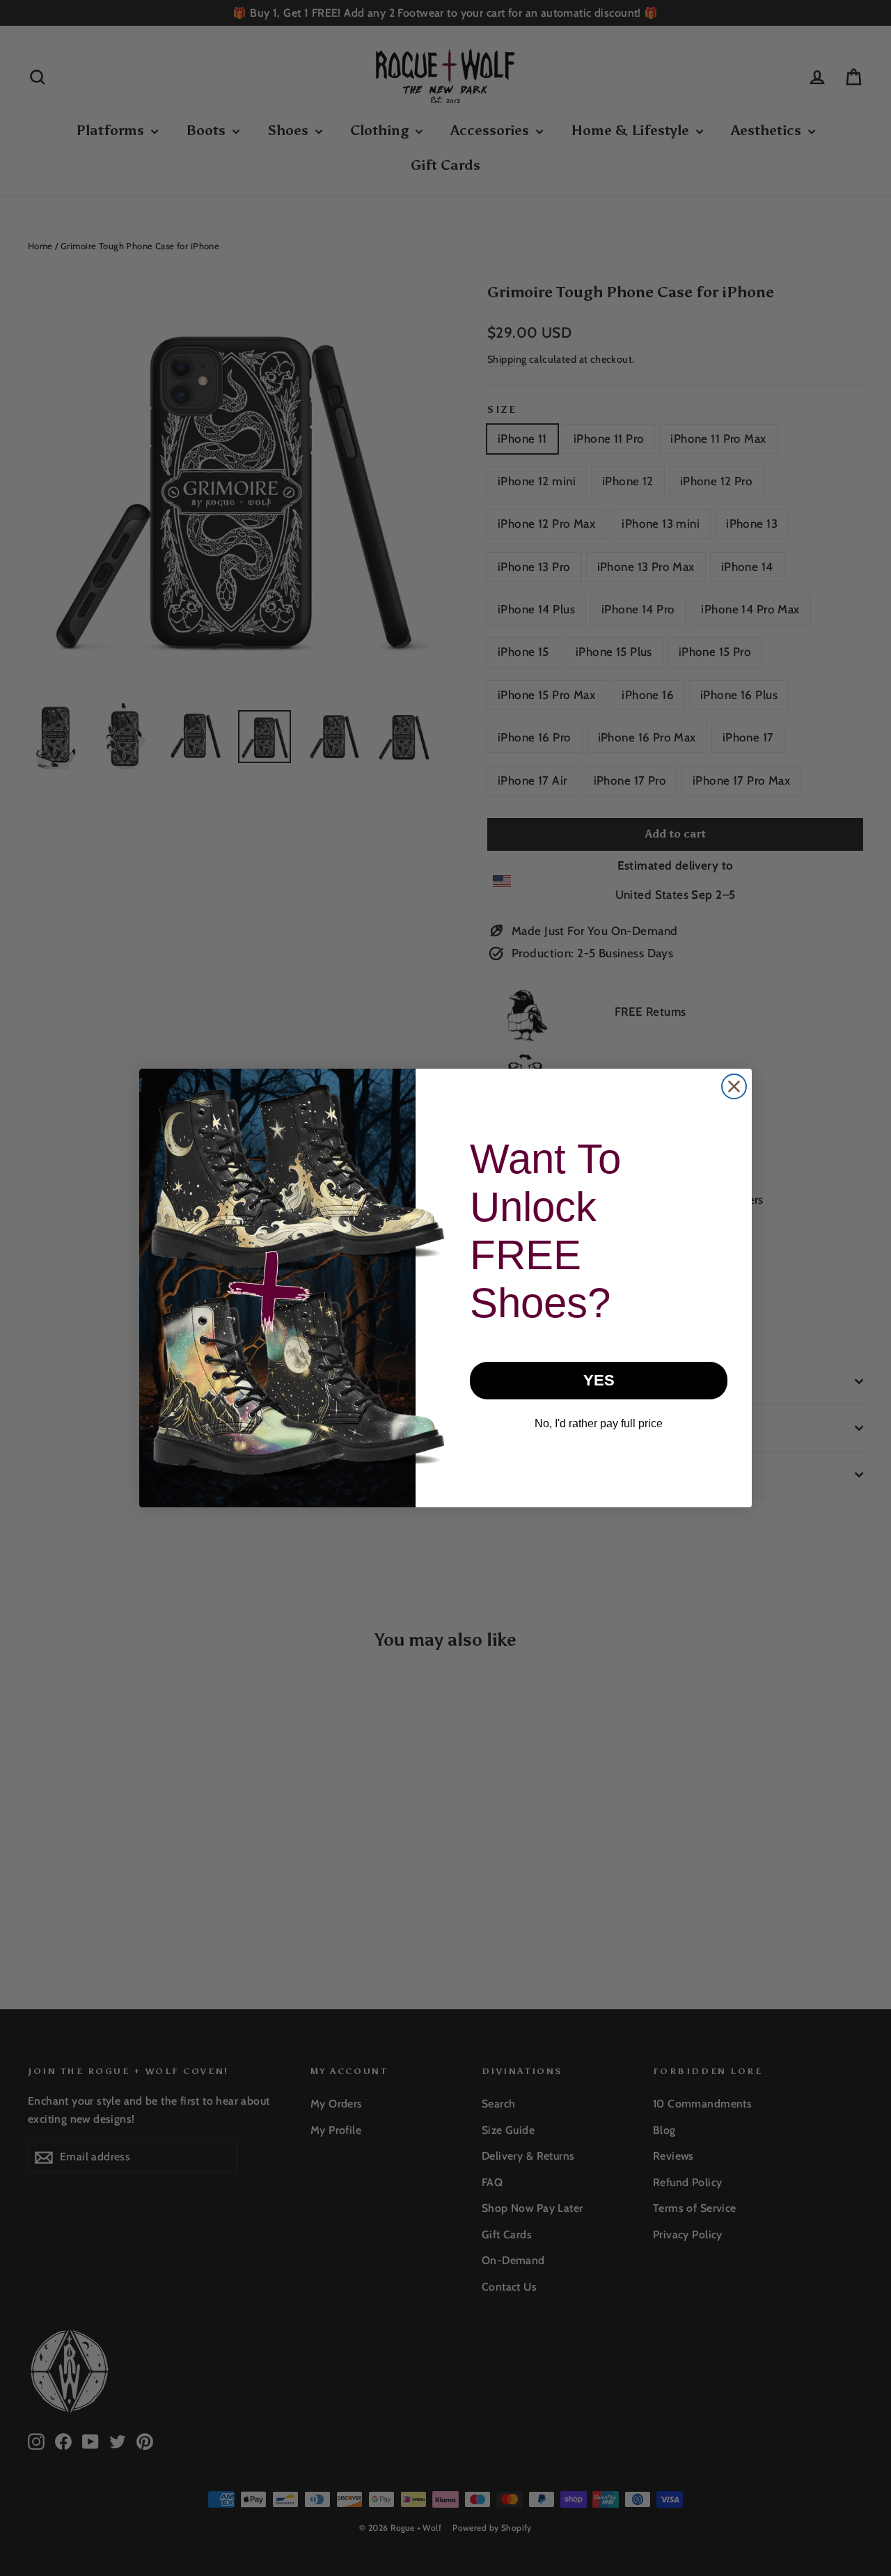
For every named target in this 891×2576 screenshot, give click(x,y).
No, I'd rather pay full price (599, 1423)
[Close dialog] (734, 1086)
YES (599, 1380)
